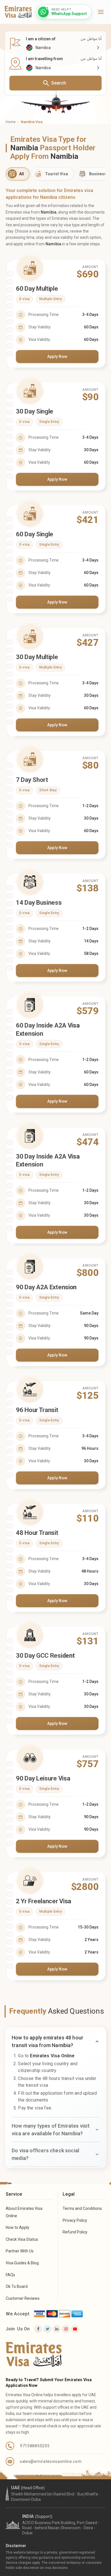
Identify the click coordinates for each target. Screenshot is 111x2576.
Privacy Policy (75, 2220)
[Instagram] (66, 2329)
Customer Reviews (23, 2298)
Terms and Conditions (82, 2208)
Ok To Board (17, 2286)
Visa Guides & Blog (22, 2263)
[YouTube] (75, 2329)
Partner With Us (20, 2251)
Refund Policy (75, 2232)
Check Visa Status (22, 2239)
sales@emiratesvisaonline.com (51, 2461)
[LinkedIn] (57, 2329)
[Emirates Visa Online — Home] (18, 12)
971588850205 (35, 2446)
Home (11, 122)
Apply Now (57, 356)
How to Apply (18, 2227)
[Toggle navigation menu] (101, 12)
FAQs (10, 2275)
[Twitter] (47, 2329)
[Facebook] (38, 2329)
